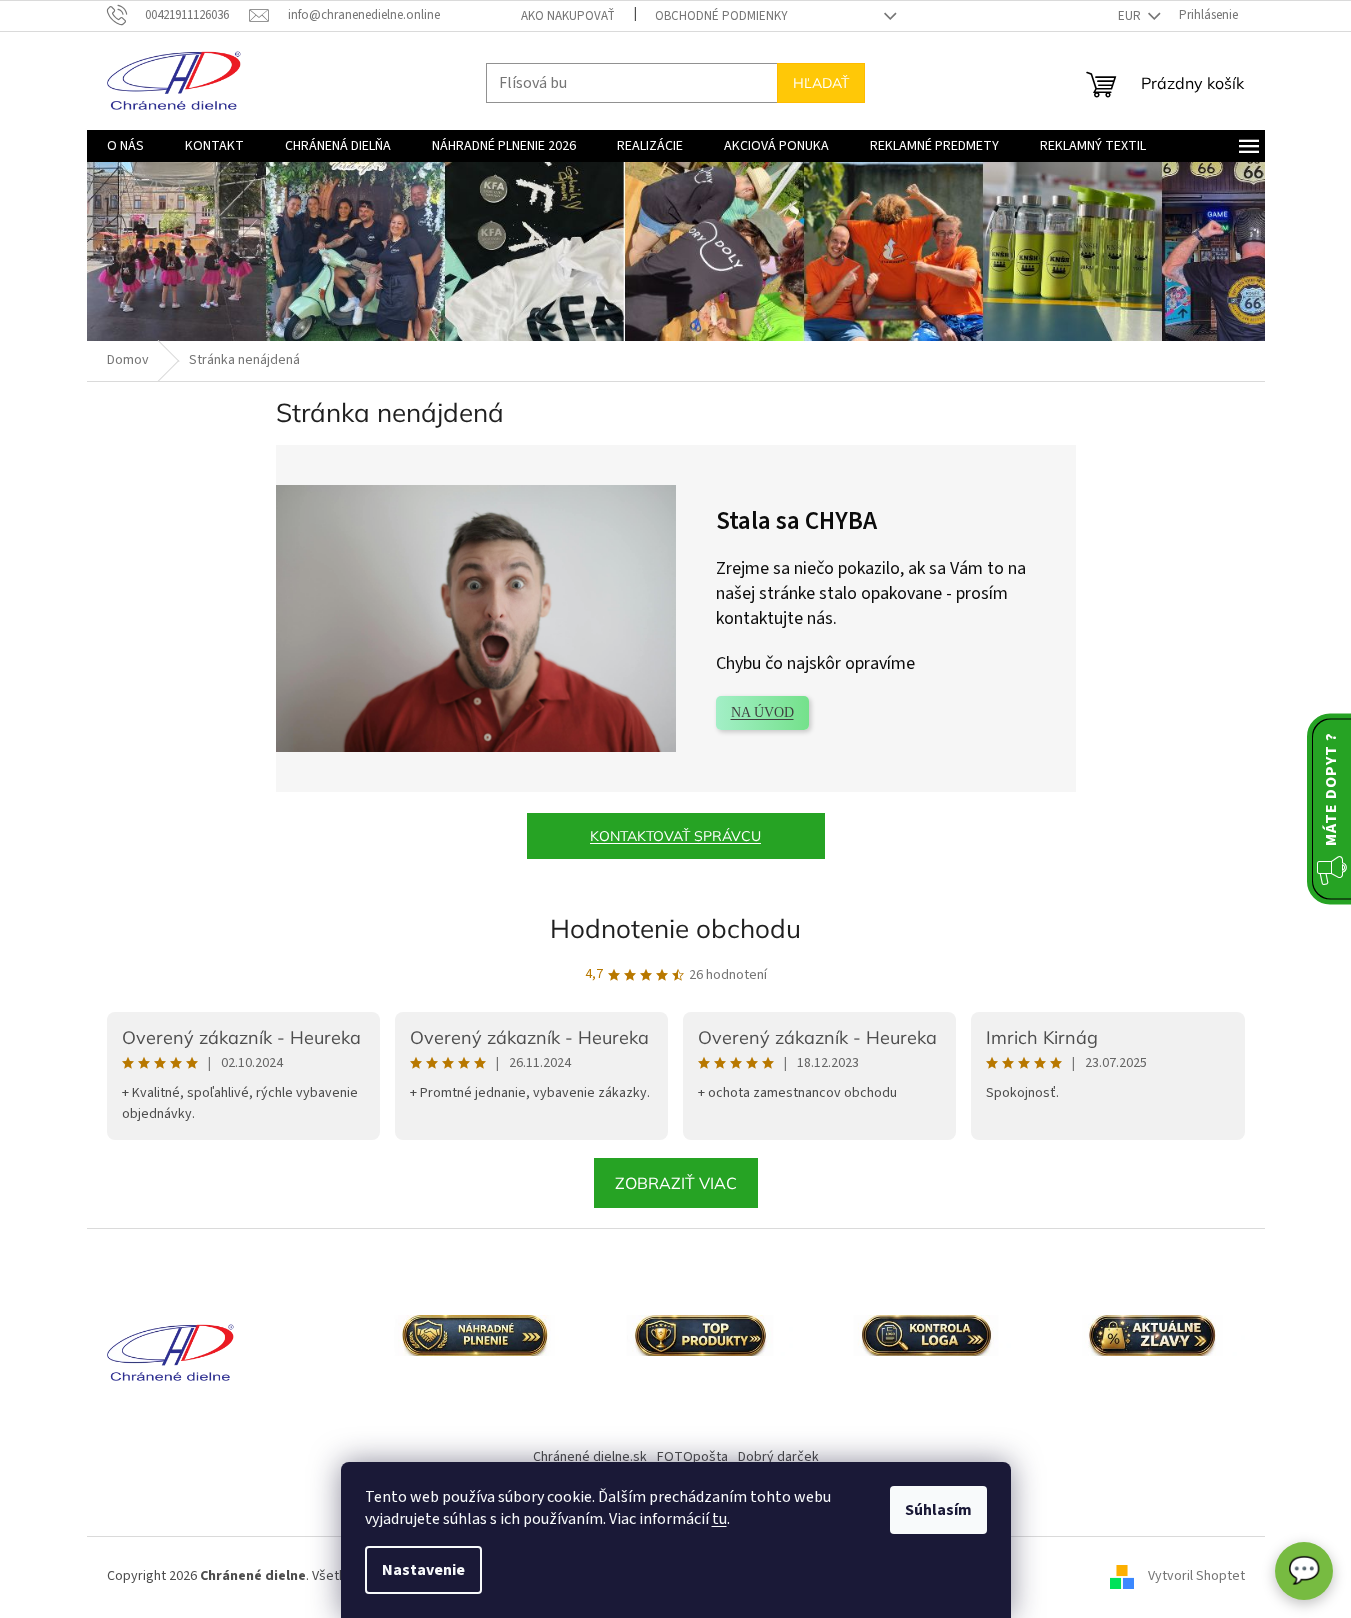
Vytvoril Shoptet (1196, 1577)
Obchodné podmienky (721, 16)
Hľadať (821, 83)
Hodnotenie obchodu (675, 928)
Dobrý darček (778, 1457)
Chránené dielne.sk (590, 1457)
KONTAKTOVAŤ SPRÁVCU (675, 836)
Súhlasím (938, 1510)
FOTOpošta (692, 1457)
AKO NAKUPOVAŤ (568, 16)
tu (719, 1519)
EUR (1131, 16)
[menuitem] (125, 146)
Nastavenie (423, 1570)
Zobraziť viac (676, 1183)
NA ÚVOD (762, 712)
